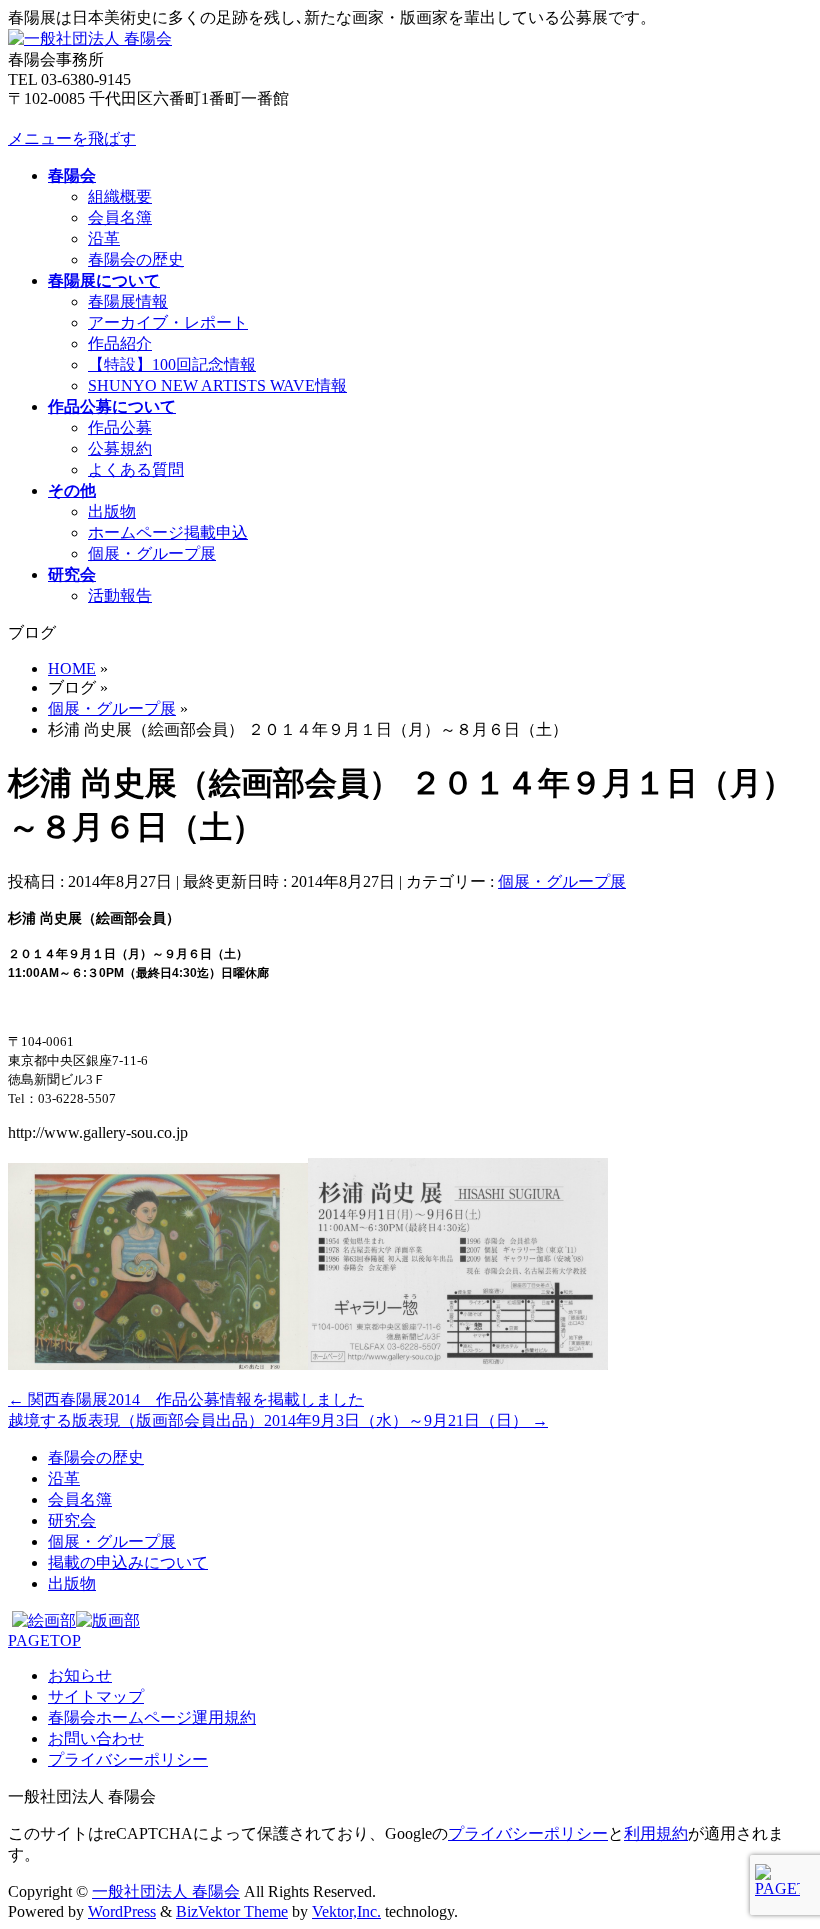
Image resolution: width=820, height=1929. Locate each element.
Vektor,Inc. (346, 1911)
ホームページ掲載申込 (168, 532)
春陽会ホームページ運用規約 (152, 1717)
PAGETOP (44, 1640)
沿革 (104, 238)
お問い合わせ (96, 1738)
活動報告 (120, 595)
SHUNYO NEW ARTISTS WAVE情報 (217, 385)
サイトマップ (96, 1696)
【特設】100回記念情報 (172, 364)
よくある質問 (136, 469)
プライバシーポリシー (128, 1759)
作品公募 (120, 427)
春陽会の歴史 (136, 259)
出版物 (112, 511)
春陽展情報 (128, 301)
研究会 (72, 1520)
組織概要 (120, 196)
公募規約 (120, 448)
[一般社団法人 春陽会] (90, 38)
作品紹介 (120, 343)
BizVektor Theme (232, 1911)
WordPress (122, 1911)
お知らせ (80, 1675)
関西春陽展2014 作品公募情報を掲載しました (186, 1399)
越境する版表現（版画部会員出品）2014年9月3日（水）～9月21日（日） (278, 1420)
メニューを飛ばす (72, 138)
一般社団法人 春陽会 (166, 1891)
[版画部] (108, 1620)
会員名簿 (120, 217)
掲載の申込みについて (128, 1562)
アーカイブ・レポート (168, 322)
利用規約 (656, 1833)
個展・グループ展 (152, 553)
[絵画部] (44, 1620)
